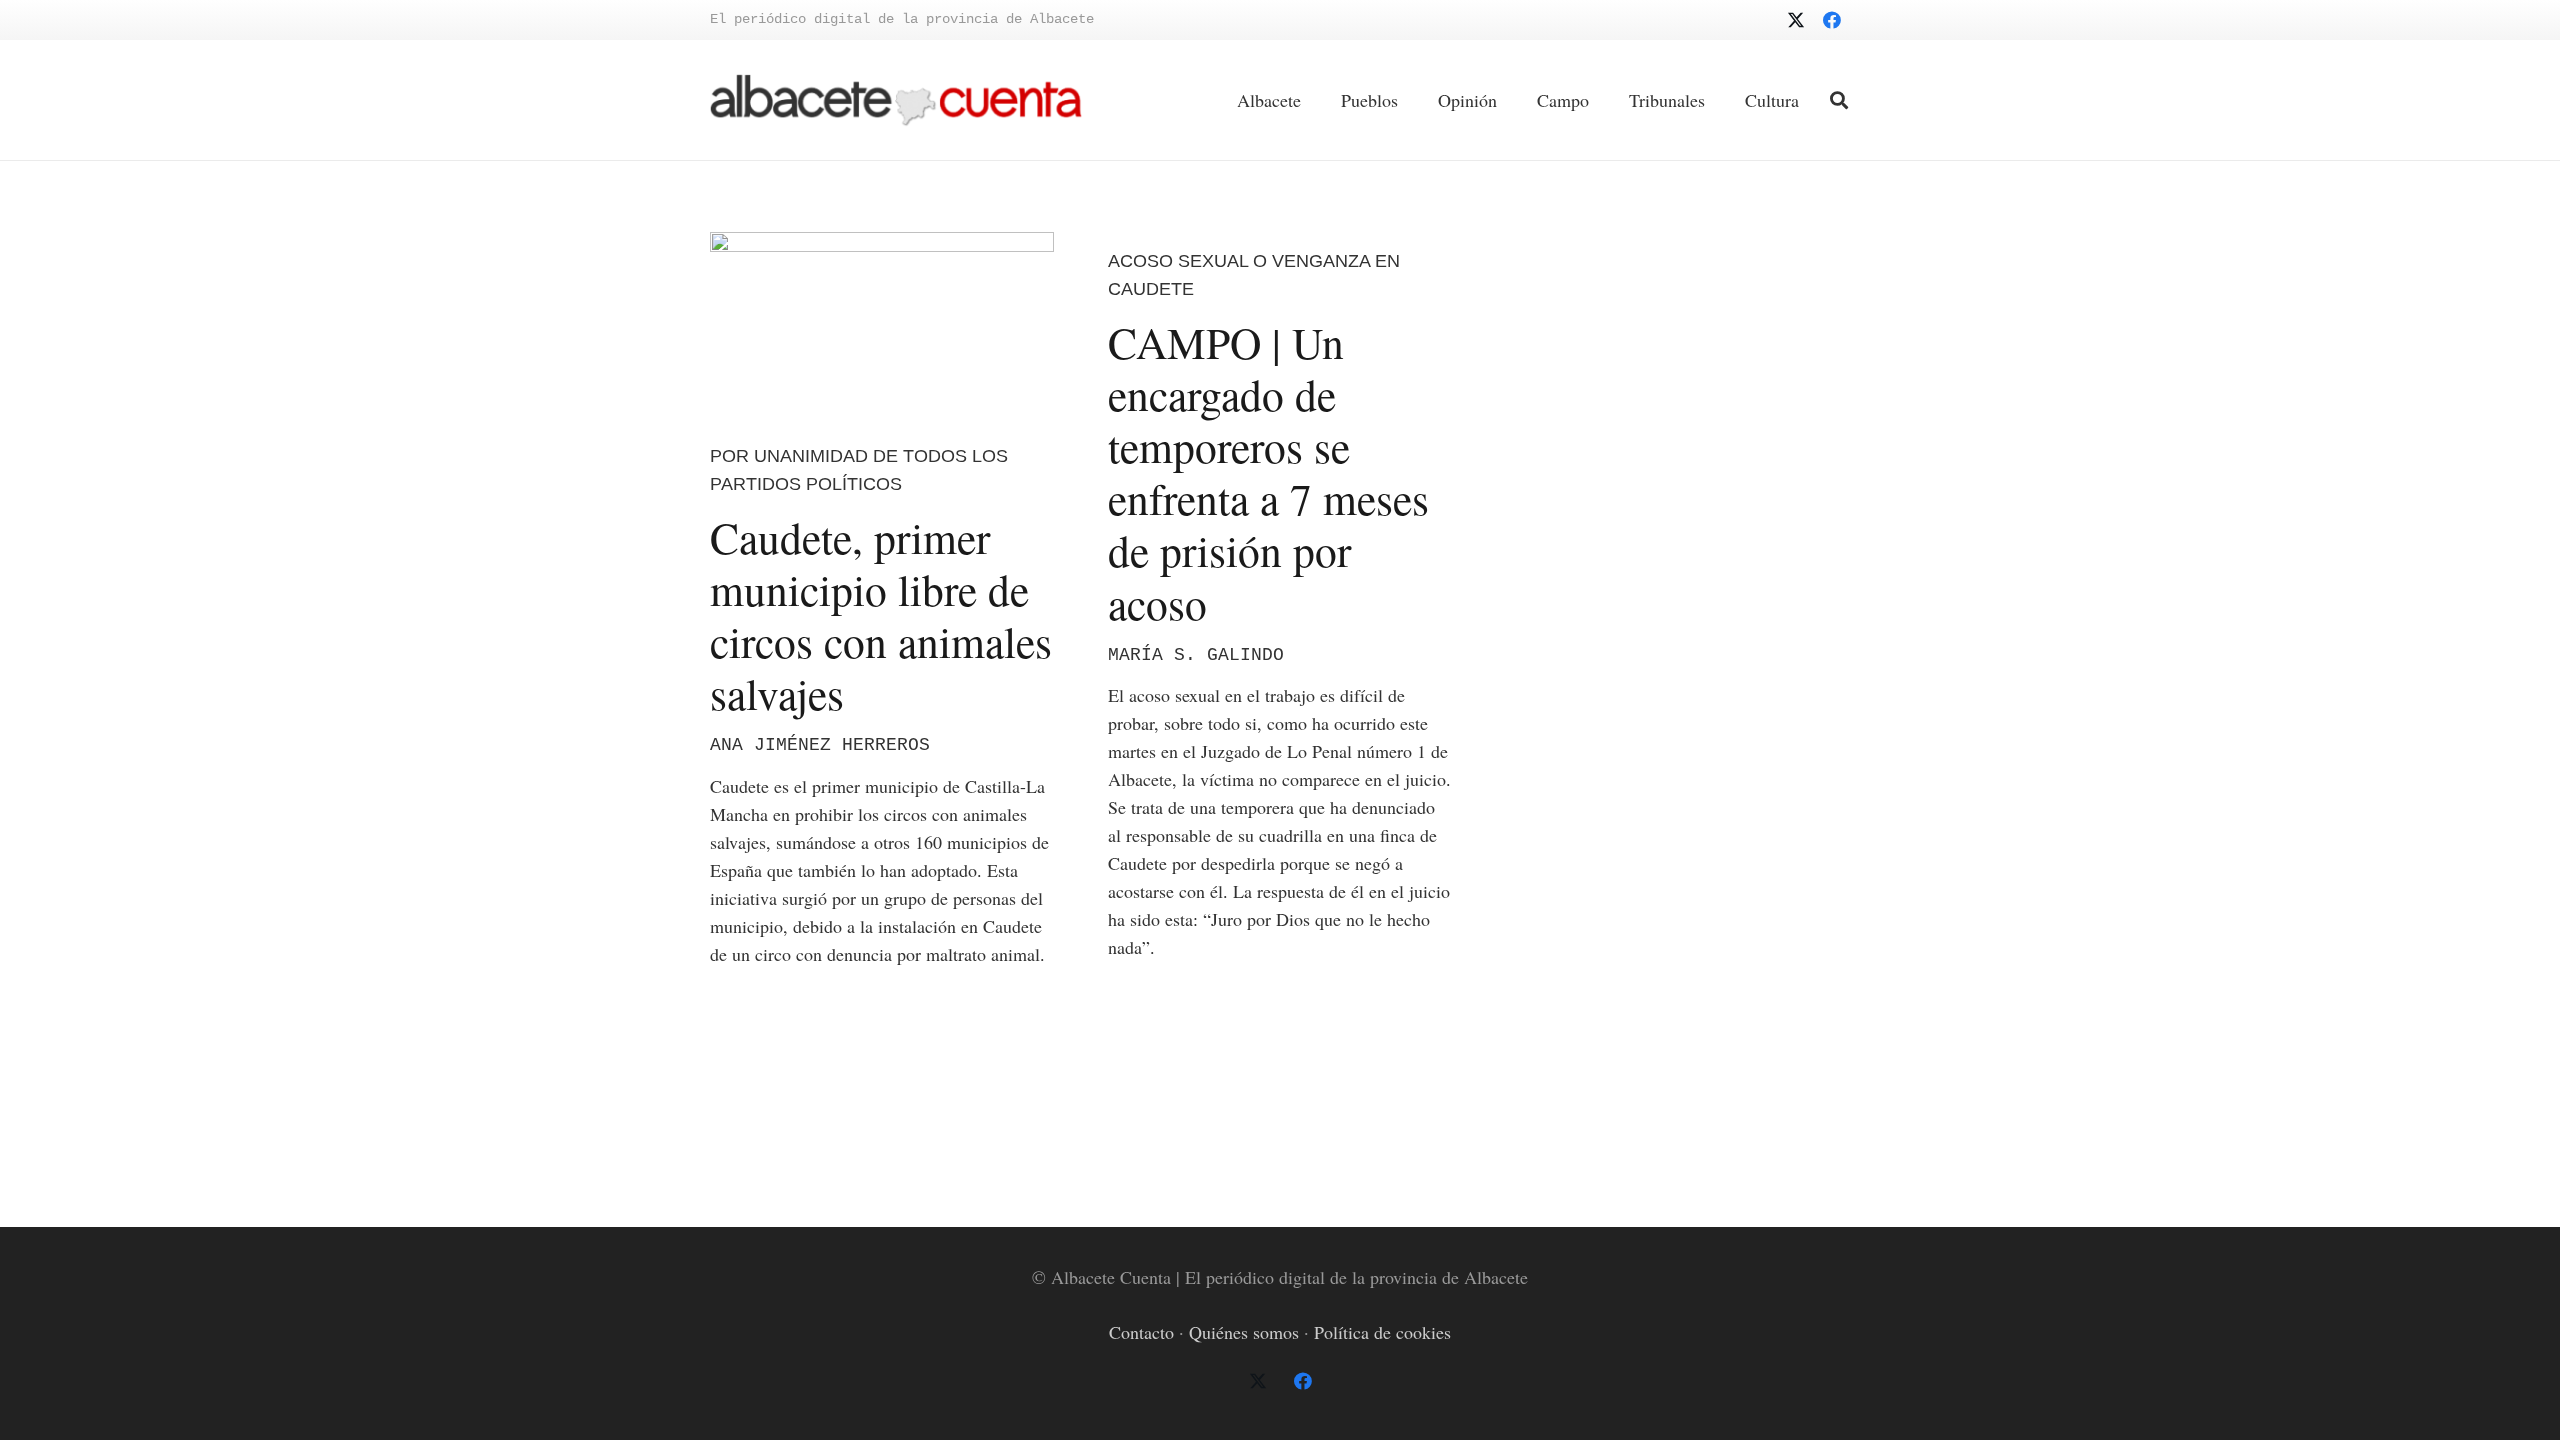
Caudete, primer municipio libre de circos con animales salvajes (881, 615)
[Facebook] (1832, 20)
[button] (1839, 100)
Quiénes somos (1244, 1332)
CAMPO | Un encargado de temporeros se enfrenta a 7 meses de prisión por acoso (1268, 472)
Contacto (1141, 1332)
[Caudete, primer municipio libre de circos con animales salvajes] (882, 323)
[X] (1796, 20)
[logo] (896, 100)
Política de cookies (1382, 1332)
